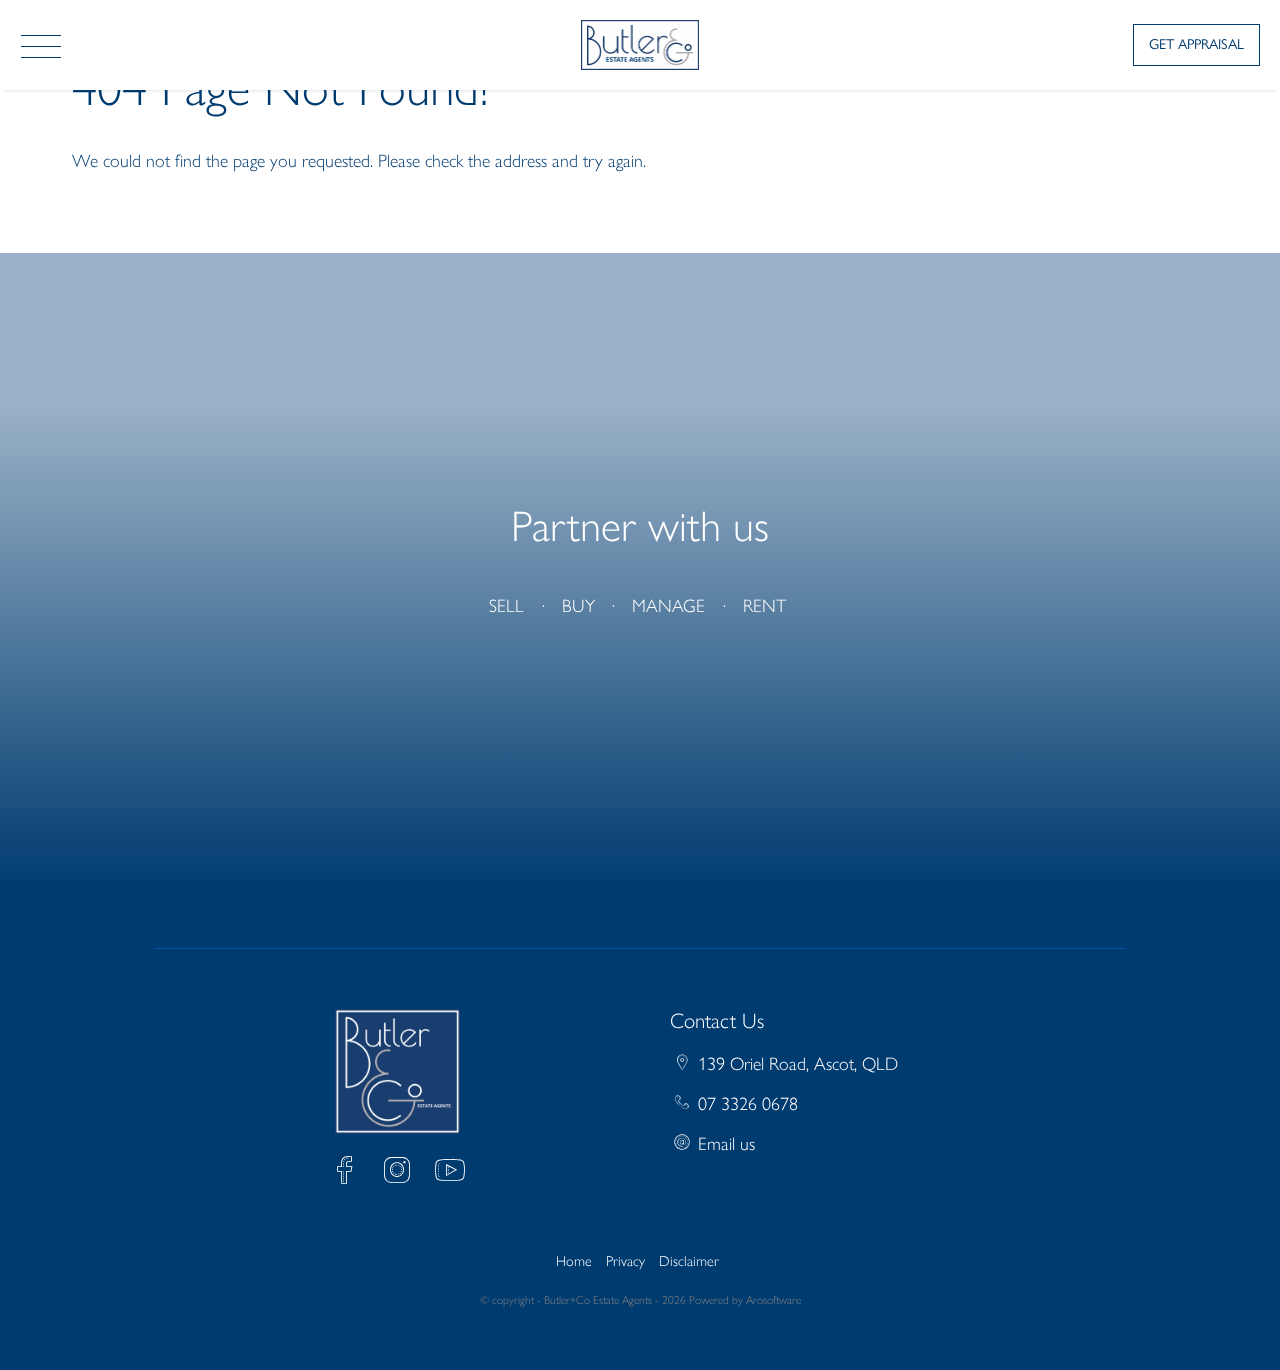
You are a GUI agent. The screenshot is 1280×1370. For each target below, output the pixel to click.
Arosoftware (773, 1300)
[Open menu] (41, 46)
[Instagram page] (402, 1173)
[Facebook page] (349, 1173)
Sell (506, 606)
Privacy (625, 1261)
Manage (668, 606)
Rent (764, 606)
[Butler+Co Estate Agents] (640, 43)
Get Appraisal (1196, 44)
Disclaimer (689, 1261)
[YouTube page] (450, 1173)
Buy (578, 606)
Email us (726, 1144)
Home (574, 1261)
